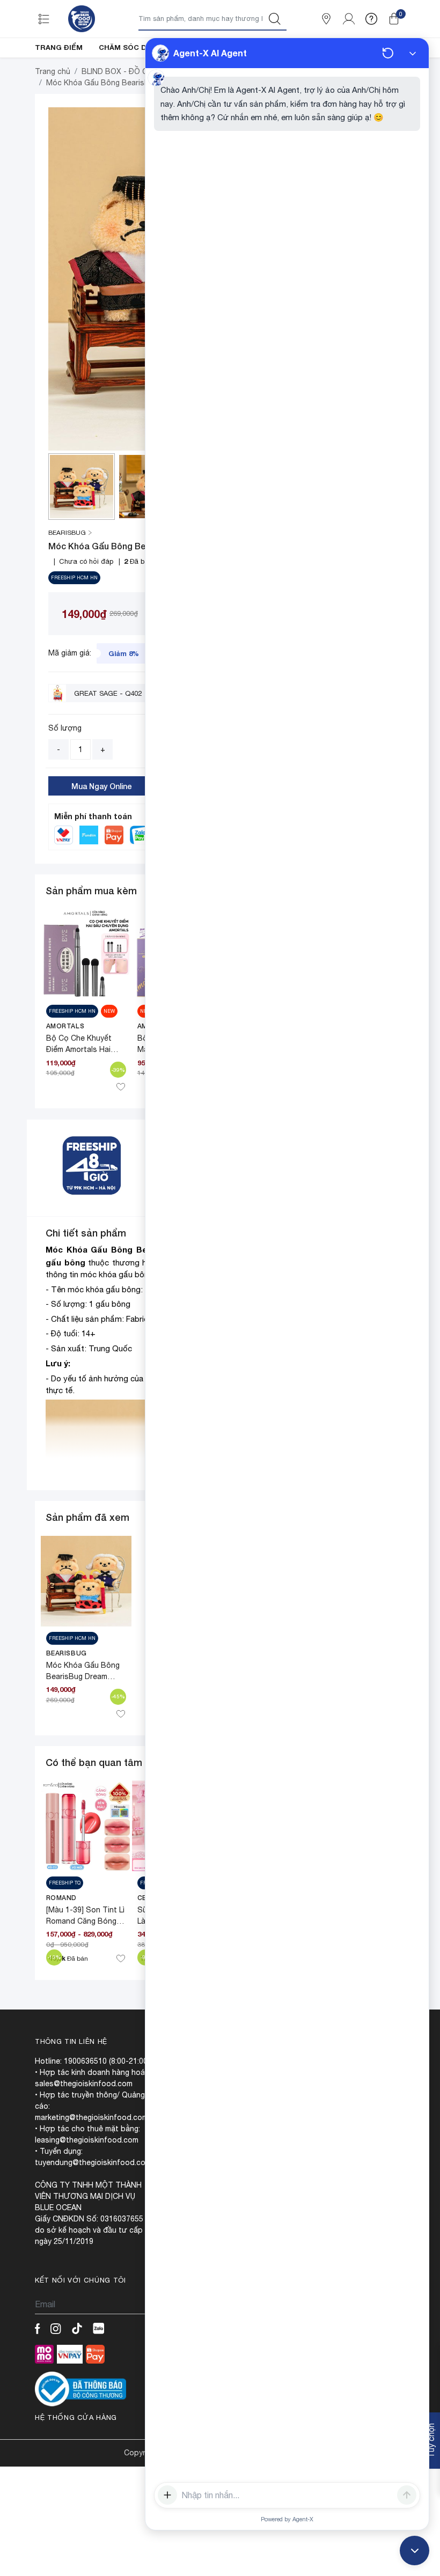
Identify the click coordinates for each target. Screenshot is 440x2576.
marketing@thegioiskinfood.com (91, 2117)
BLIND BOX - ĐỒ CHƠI (121, 71)
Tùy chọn (431, 2441)
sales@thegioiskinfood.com (84, 2084)
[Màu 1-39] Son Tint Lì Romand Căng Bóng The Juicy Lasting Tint (86, 1921)
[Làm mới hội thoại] (388, 53)
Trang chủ (53, 71)
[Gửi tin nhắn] (407, 2495)
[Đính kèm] (167, 2495)
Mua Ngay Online (102, 786)
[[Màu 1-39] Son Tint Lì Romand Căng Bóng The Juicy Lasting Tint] (86, 1825)
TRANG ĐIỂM (59, 47)
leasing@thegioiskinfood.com (87, 2140)
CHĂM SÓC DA (125, 47)
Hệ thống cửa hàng (76, 2417)
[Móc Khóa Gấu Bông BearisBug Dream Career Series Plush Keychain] (86, 1580)
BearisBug (67, 1653)
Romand (62, 1898)
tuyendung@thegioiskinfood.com (93, 2162)
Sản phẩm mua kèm (91, 890)
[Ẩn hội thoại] (413, 53)
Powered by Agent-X (287, 2519)
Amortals (65, 1026)
